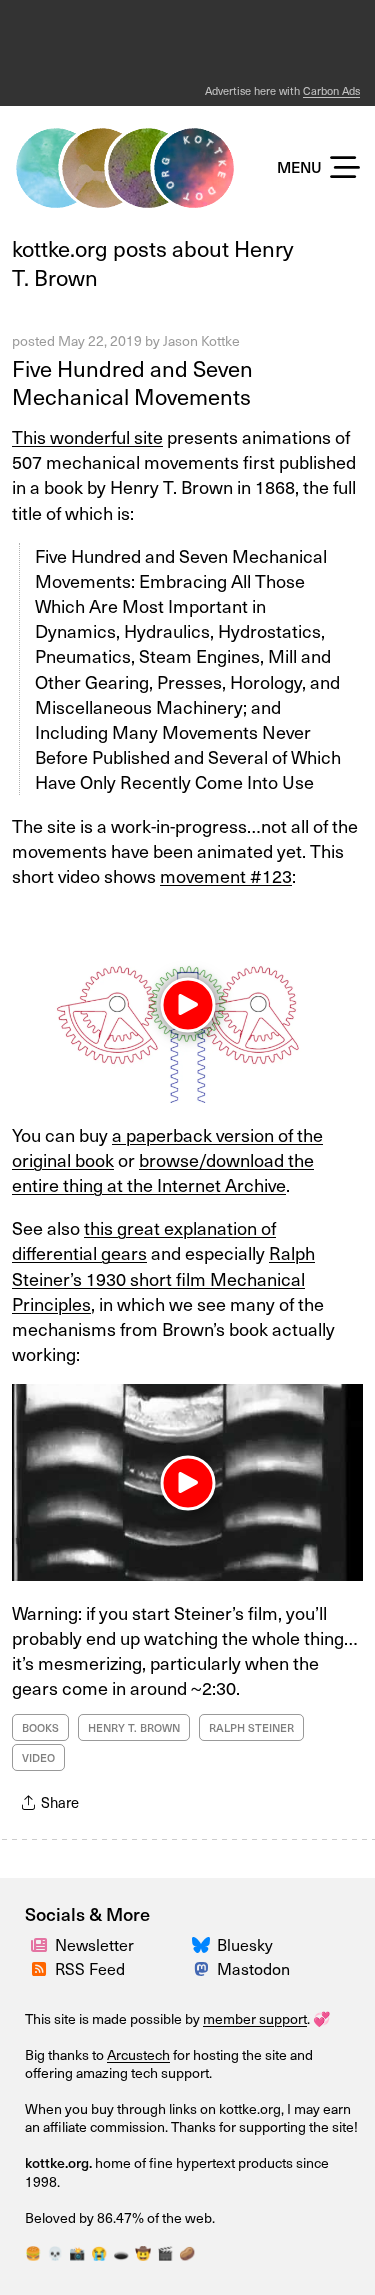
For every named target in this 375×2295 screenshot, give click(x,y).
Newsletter (94, 1944)
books (40, 1727)
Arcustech (138, 2054)
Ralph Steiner (251, 1727)
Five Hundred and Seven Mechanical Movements (132, 382)
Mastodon (253, 1968)
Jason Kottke (201, 340)
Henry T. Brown (134, 1727)
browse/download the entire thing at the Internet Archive (163, 1172)
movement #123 (226, 875)
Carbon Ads (331, 90)
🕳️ (121, 2252)
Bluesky (245, 1944)
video (38, 1757)
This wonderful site (87, 436)
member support (255, 2018)
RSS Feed (90, 1968)
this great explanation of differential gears (144, 1240)
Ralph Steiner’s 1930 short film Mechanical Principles (163, 1277)
